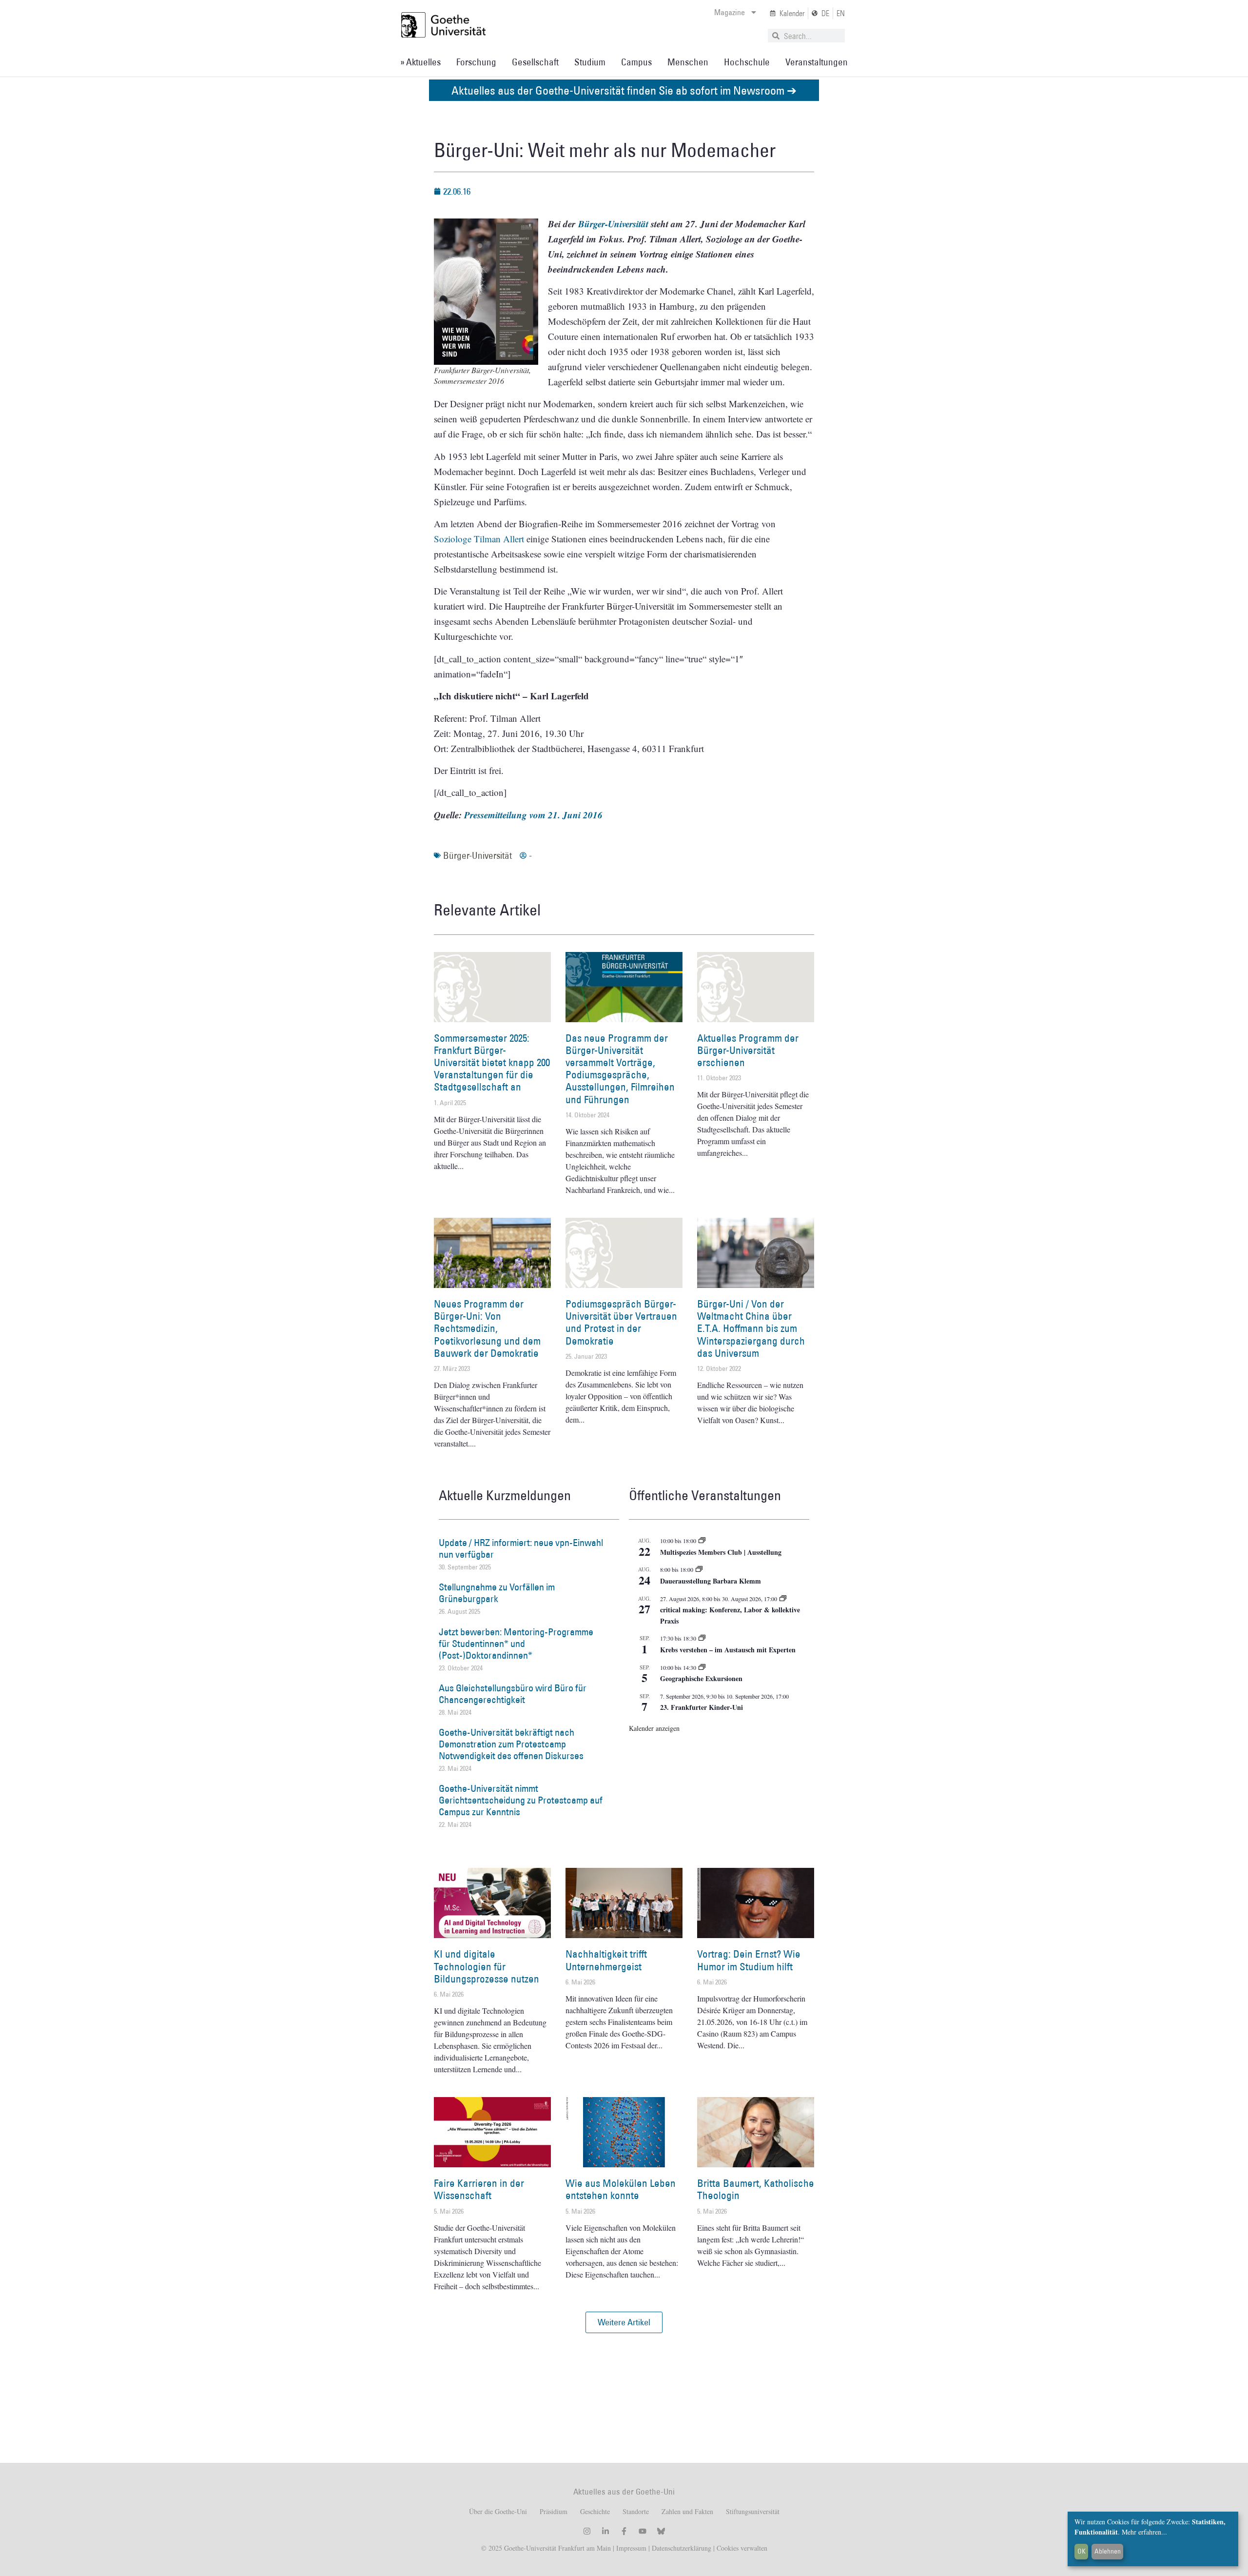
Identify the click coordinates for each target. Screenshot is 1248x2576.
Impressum (630, 2548)
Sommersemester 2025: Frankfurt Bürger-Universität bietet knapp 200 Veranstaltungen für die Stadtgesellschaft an (492, 1063)
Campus (636, 62)
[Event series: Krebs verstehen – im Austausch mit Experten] (702, 1638)
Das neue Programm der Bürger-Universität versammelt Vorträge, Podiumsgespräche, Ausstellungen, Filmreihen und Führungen (620, 1069)
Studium (590, 62)
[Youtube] (643, 2531)
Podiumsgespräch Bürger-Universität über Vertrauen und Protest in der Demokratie (621, 1322)
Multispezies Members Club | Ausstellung (721, 1552)
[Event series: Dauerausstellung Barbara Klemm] (699, 1569)
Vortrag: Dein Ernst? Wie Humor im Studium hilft (749, 1960)
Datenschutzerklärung (682, 2548)
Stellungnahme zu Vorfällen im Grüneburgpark (497, 1593)
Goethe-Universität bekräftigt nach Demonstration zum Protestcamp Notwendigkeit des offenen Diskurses (511, 1744)
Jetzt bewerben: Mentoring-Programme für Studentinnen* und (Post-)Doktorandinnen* (516, 1644)
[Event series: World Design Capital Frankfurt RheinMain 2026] (783, 1599)
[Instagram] (587, 2531)
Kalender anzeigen (654, 1728)
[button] (624, 2322)
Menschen (688, 62)
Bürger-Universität (478, 855)
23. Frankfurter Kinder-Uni (702, 1707)
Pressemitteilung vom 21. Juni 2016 (533, 815)
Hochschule (747, 62)
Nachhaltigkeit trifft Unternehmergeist (606, 1960)
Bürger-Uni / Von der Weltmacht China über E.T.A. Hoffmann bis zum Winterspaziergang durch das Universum (751, 1328)
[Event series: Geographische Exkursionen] (702, 1667)
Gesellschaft (535, 62)
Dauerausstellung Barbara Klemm (711, 1581)
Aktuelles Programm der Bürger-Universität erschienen (748, 1050)
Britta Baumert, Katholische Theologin (756, 2189)
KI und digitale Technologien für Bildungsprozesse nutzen (487, 1966)
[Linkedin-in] (605, 2531)
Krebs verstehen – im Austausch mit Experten (728, 1650)
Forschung (476, 62)
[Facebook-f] (624, 2531)
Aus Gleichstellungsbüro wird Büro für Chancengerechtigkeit (513, 1694)
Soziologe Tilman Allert (479, 539)
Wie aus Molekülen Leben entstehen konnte (621, 2189)
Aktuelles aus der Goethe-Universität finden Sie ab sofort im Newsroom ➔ (624, 90)
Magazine (730, 12)
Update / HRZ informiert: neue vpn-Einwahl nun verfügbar (521, 1548)
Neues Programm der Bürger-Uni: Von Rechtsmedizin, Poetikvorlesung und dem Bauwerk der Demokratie (487, 1328)
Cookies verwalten (742, 2548)
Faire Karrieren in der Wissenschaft (479, 2189)
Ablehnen (1108, 2551)
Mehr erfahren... (1144, 2532)
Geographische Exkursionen (701, 1678)
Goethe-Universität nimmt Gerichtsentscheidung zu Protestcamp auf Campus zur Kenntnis (521, 1800)
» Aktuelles (420, 62)
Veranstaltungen (817, 62)
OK (1082, 2551)
